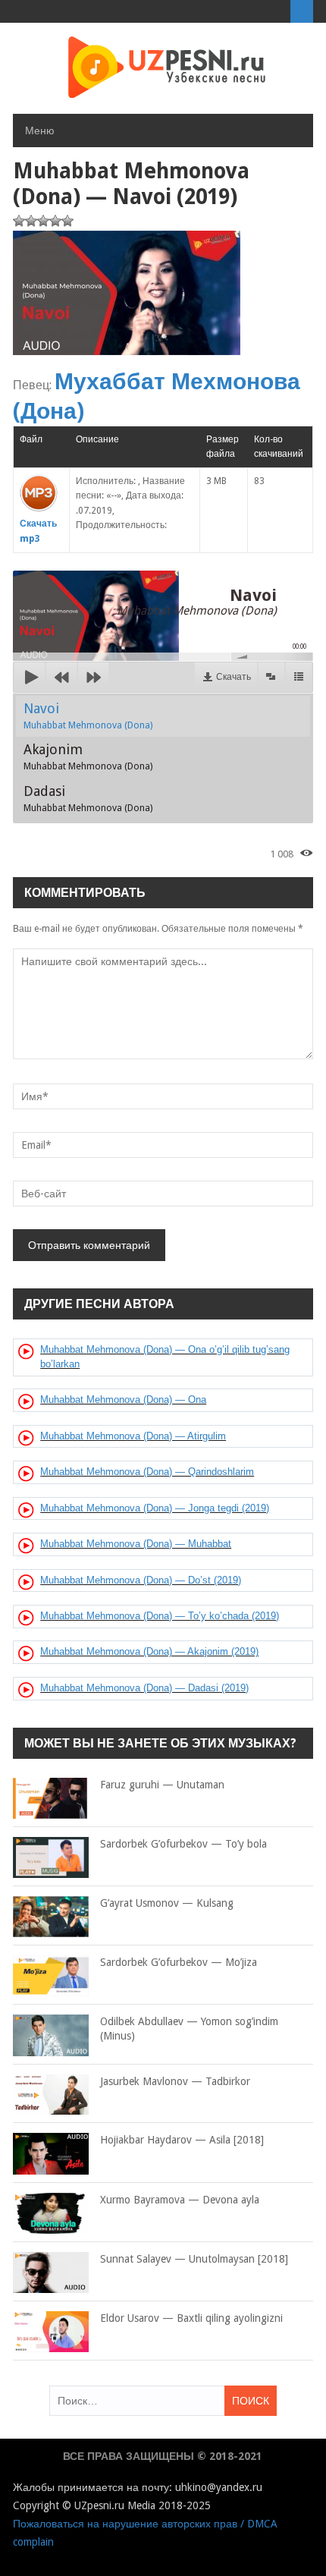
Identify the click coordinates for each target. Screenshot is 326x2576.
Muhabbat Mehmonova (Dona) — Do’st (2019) (141, 1580)
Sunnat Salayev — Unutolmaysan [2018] (194, 2259)
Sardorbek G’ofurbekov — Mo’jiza (179, 1962)
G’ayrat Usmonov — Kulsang (167, 1903)
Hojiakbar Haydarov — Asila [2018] (182, 2140)
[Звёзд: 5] (67, 221)
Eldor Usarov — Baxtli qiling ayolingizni (191, 2318)
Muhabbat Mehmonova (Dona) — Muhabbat (136, 1544)
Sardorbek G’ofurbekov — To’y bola (183, 1844)
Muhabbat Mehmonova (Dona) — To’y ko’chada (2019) (160, 1616)
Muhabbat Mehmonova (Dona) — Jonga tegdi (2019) (155, 1508)
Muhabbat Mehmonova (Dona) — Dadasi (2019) (144, 1688)
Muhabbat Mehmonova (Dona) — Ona (123, 1400)
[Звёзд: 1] (19, 221)
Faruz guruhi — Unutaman (162, 1785)
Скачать (234, 677)
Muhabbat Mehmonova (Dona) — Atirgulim (133, 1436)
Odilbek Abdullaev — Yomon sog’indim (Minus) (189, 2029)
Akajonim (88, 756)
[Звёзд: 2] (31, 221)
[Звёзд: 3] (43, 221)
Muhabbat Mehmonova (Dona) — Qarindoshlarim (147, 1472)
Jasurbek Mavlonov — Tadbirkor (175, 2081)
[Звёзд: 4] (55, 221)
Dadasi (88, 798)
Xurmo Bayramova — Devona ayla (180, 2200)
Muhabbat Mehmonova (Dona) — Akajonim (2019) (149, 1651)
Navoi (88, 716)
